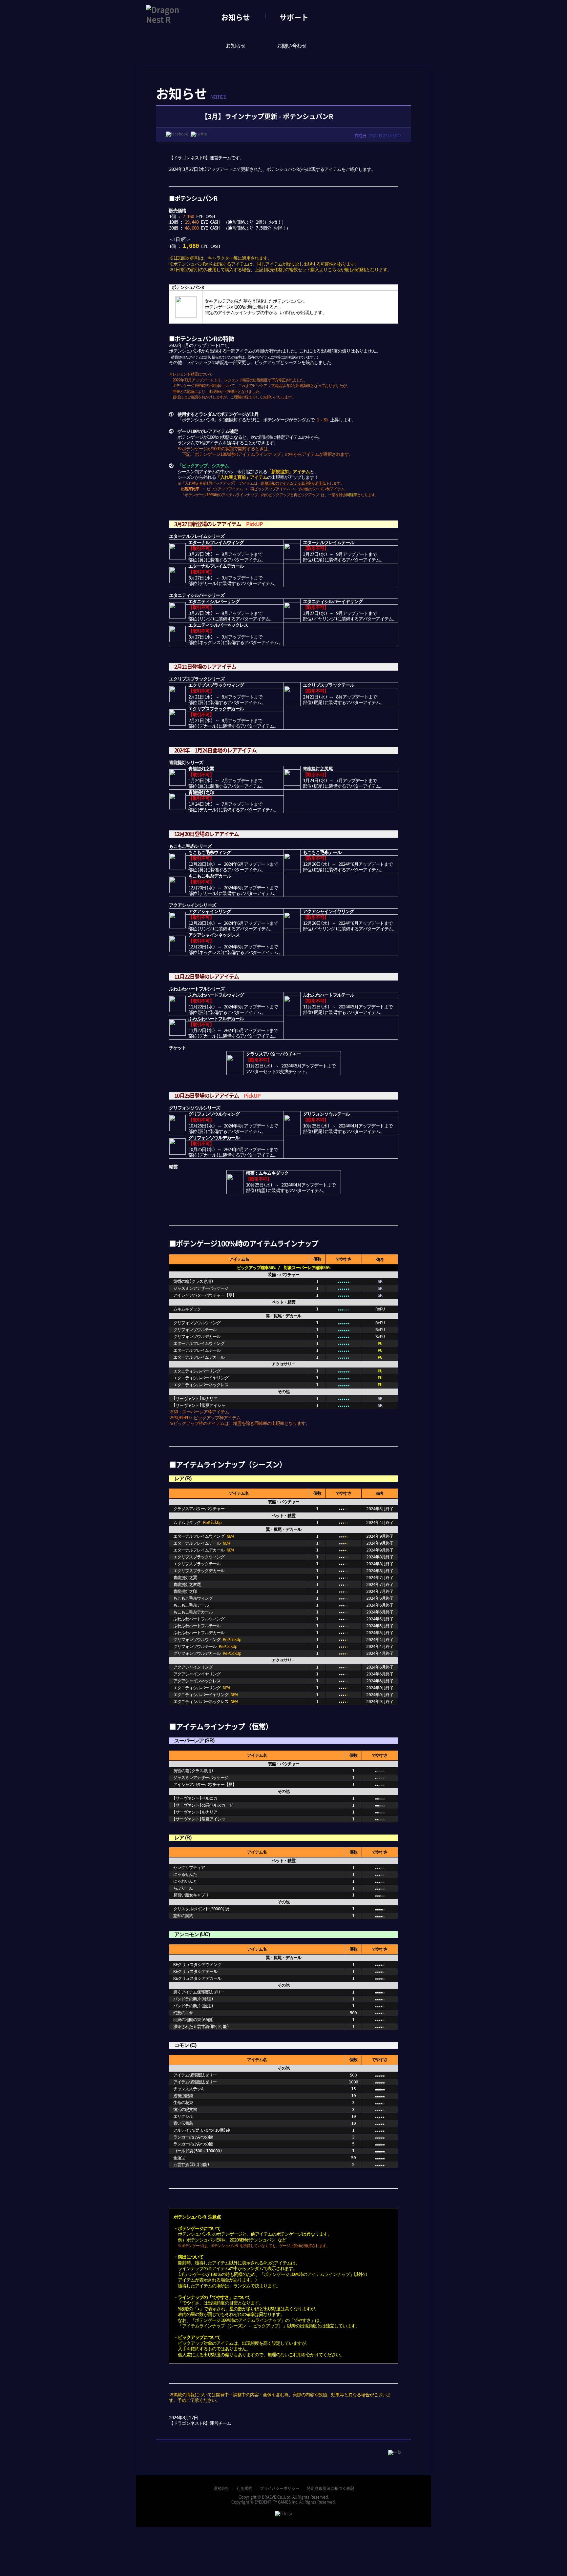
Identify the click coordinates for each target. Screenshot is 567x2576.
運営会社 (221, 2488)
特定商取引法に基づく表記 (330, 2488)
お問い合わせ (292, 46)
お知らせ (236, 17)
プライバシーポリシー (280, 2488)
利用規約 (244, 2488)
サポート (294, 17)
